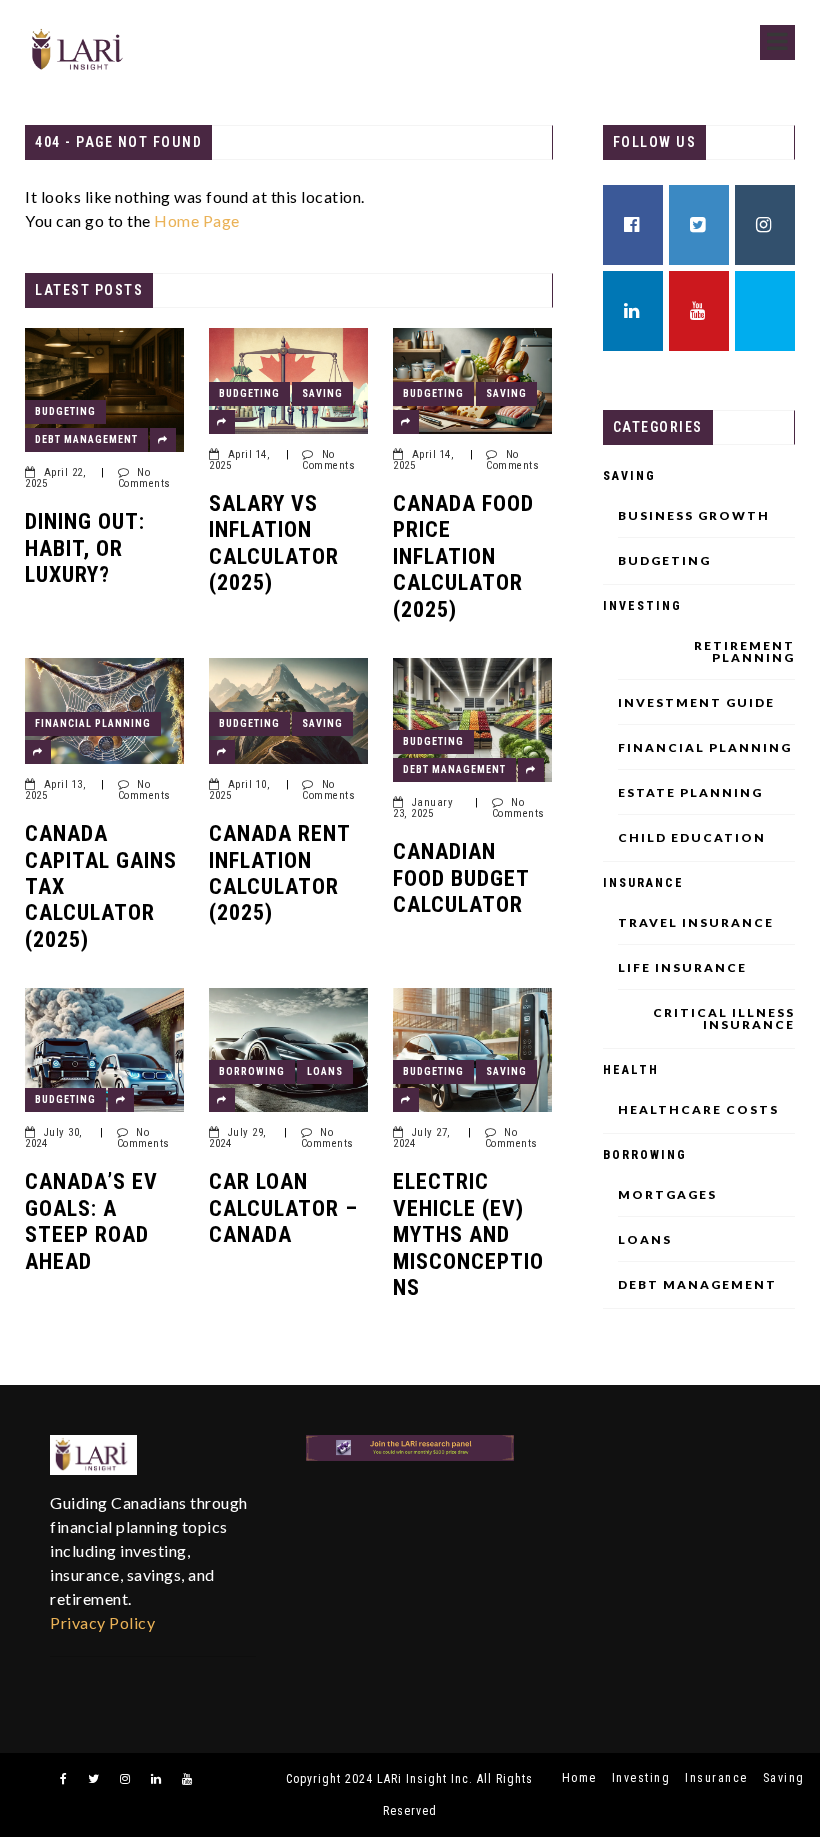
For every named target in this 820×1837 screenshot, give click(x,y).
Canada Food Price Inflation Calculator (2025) (463, 556)
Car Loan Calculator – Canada (283, 1208)
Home (579, 1778)
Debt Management (86, 439)
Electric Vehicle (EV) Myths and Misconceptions (468, 1234)
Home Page (197, 220)
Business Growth (694, 516)
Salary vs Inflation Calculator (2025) (274, 543)
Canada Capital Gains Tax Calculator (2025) (101, 886)
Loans (325, 1071)
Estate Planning (690, 793)
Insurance (643, 883)
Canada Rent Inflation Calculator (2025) (279, 873)
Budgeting (65, 411)
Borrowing (252, 1071)
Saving (322, 393)
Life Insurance (682, 968)
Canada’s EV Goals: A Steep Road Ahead (91, 1221)
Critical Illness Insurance (724, 1019)
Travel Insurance (696, 923)
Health (631, 1070)
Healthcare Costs (698, 1110)
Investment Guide (696, 703)
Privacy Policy (102, 1622)
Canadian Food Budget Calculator (461, 878)
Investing (642, 606)
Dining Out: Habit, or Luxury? (85, 548)
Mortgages (667, 1195)
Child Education (692, 838)
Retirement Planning (744, 652)
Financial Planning (93, 723)
